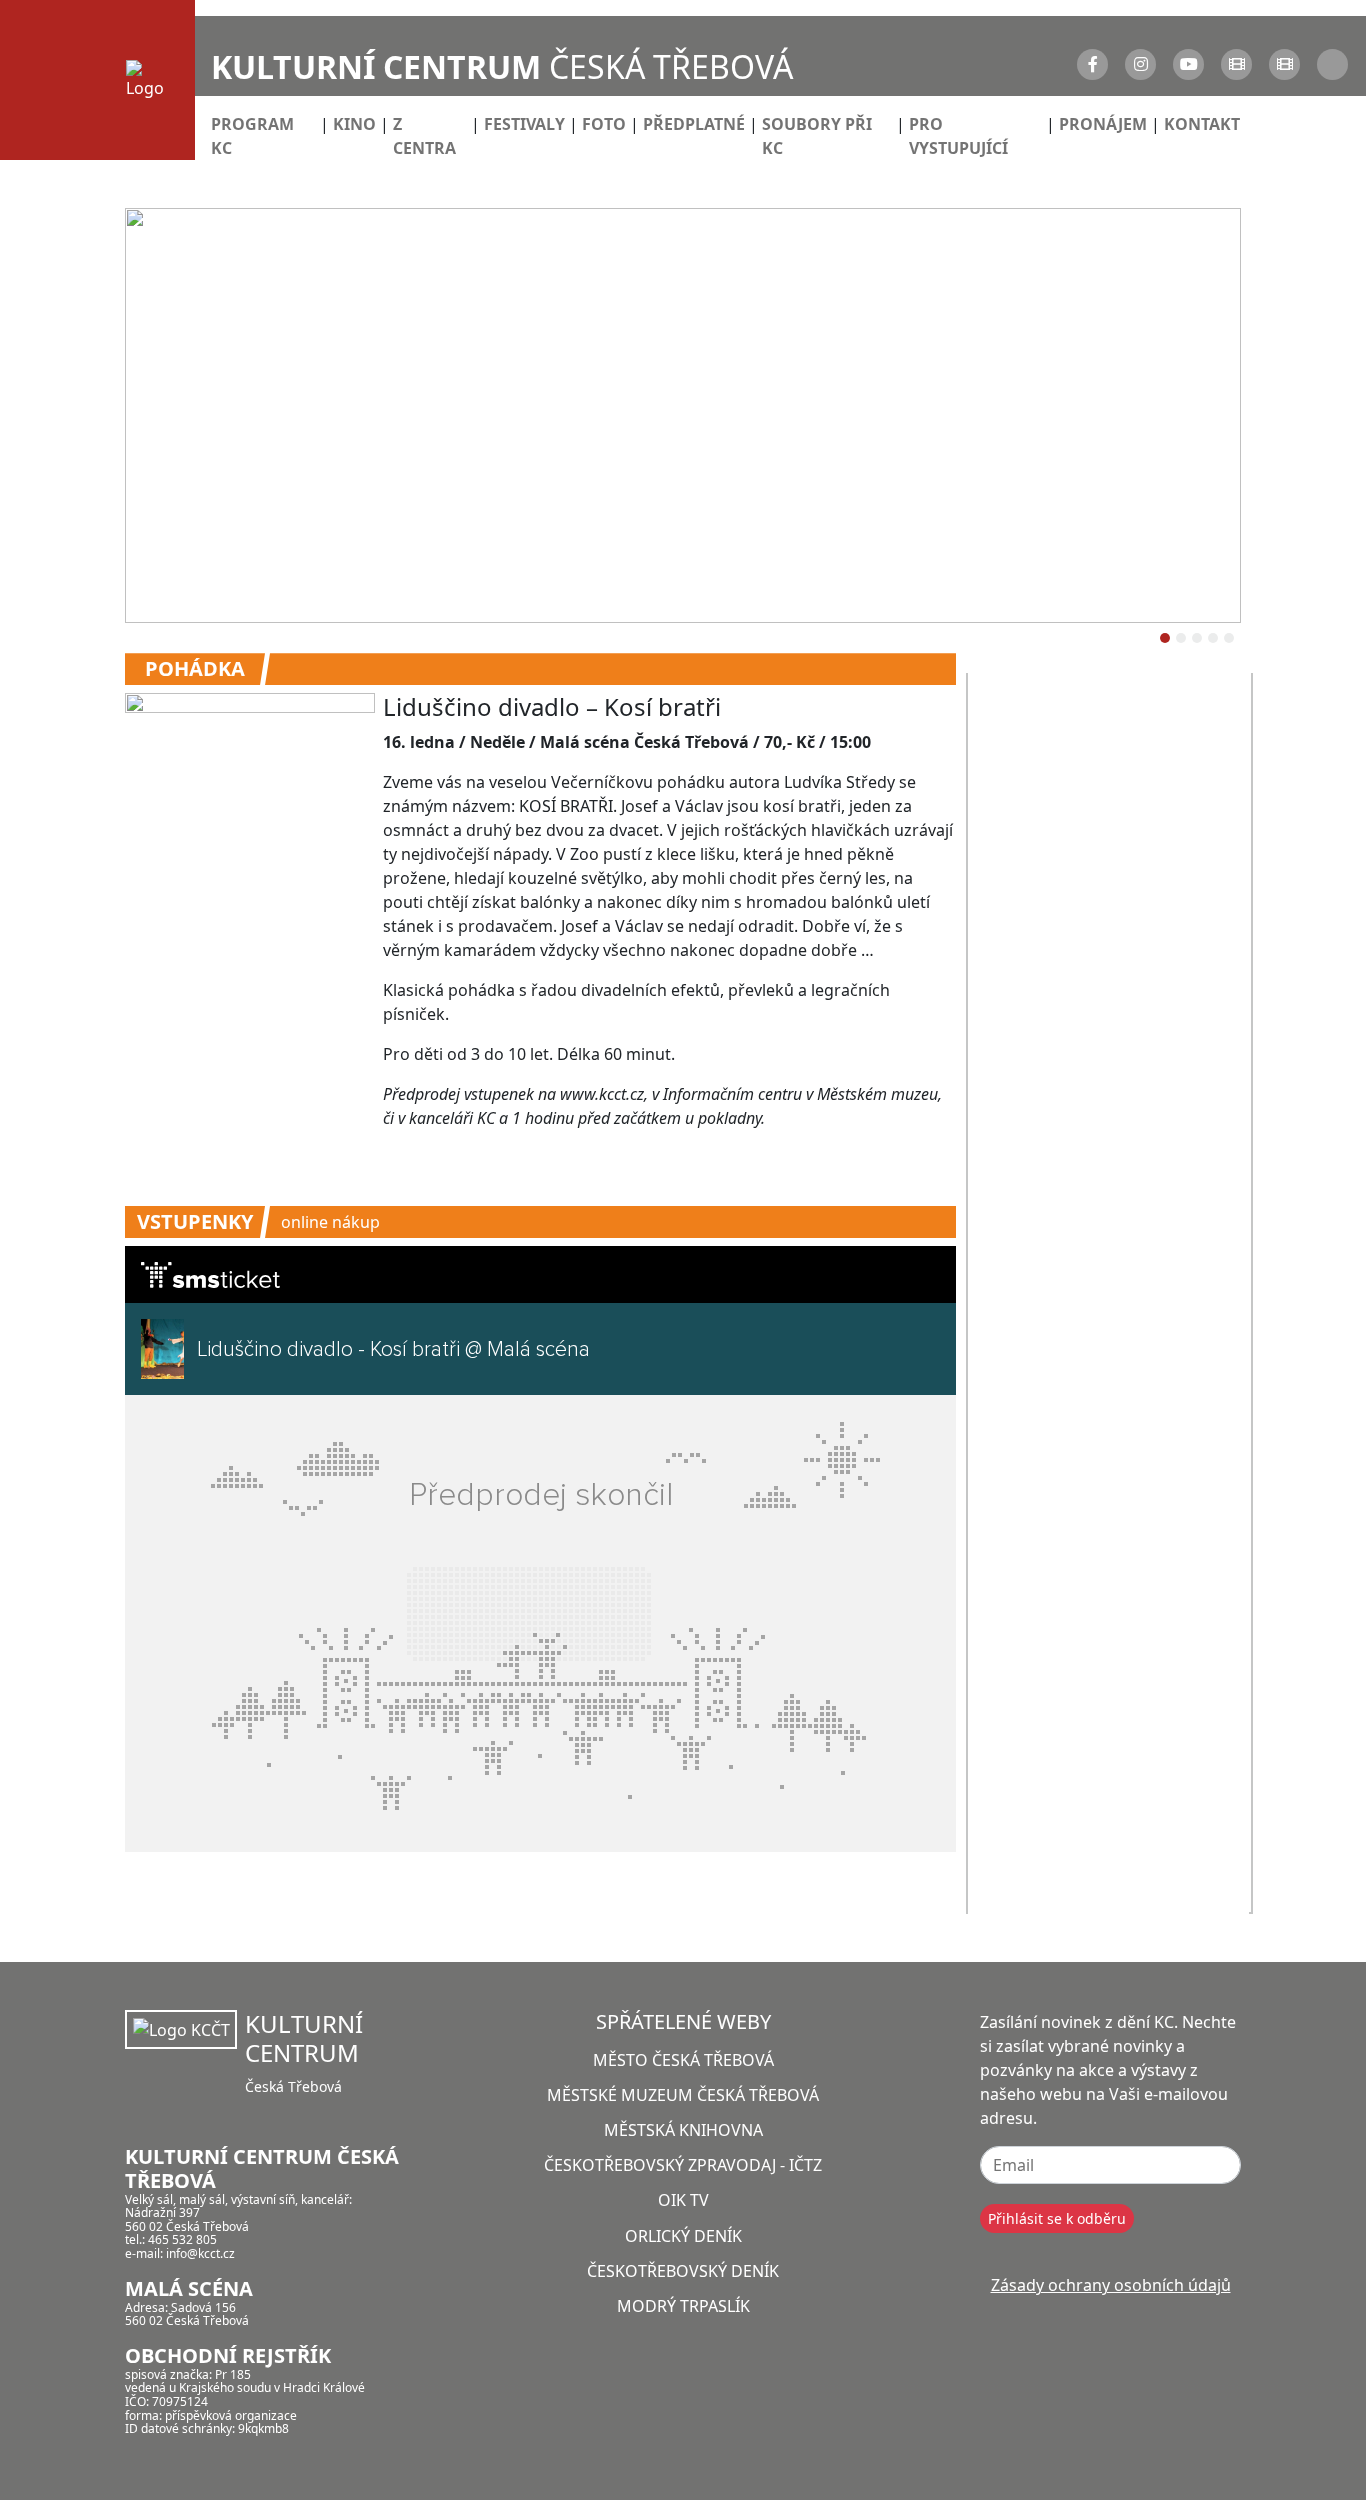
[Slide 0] (1165, 638)
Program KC (252, 136)
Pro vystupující (958, 136)
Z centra (424, 136)
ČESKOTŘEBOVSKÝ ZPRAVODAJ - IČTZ (683, 2165)
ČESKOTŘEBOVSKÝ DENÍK (683, 2271)
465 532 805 (182, 2239)
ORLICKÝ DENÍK (683, 2236)
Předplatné (694, 124)
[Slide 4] (1229, 638)
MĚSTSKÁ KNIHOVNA (683, 2130)
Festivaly (524, 124)
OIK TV (683, 2200)
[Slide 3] (1213, 638)
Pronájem (1103, 124)
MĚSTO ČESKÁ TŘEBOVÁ (683, 2060)
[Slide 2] (1197, 638)
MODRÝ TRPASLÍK (683, 2306)
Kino (354, 124)
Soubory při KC (817, 136)
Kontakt (1202, 124)
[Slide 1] (1181, 638)
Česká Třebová (502, 66)
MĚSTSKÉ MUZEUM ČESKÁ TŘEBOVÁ (683, 2095)
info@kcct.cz (200, 2253)
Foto (604, 124)
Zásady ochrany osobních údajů (1111, 2285)
